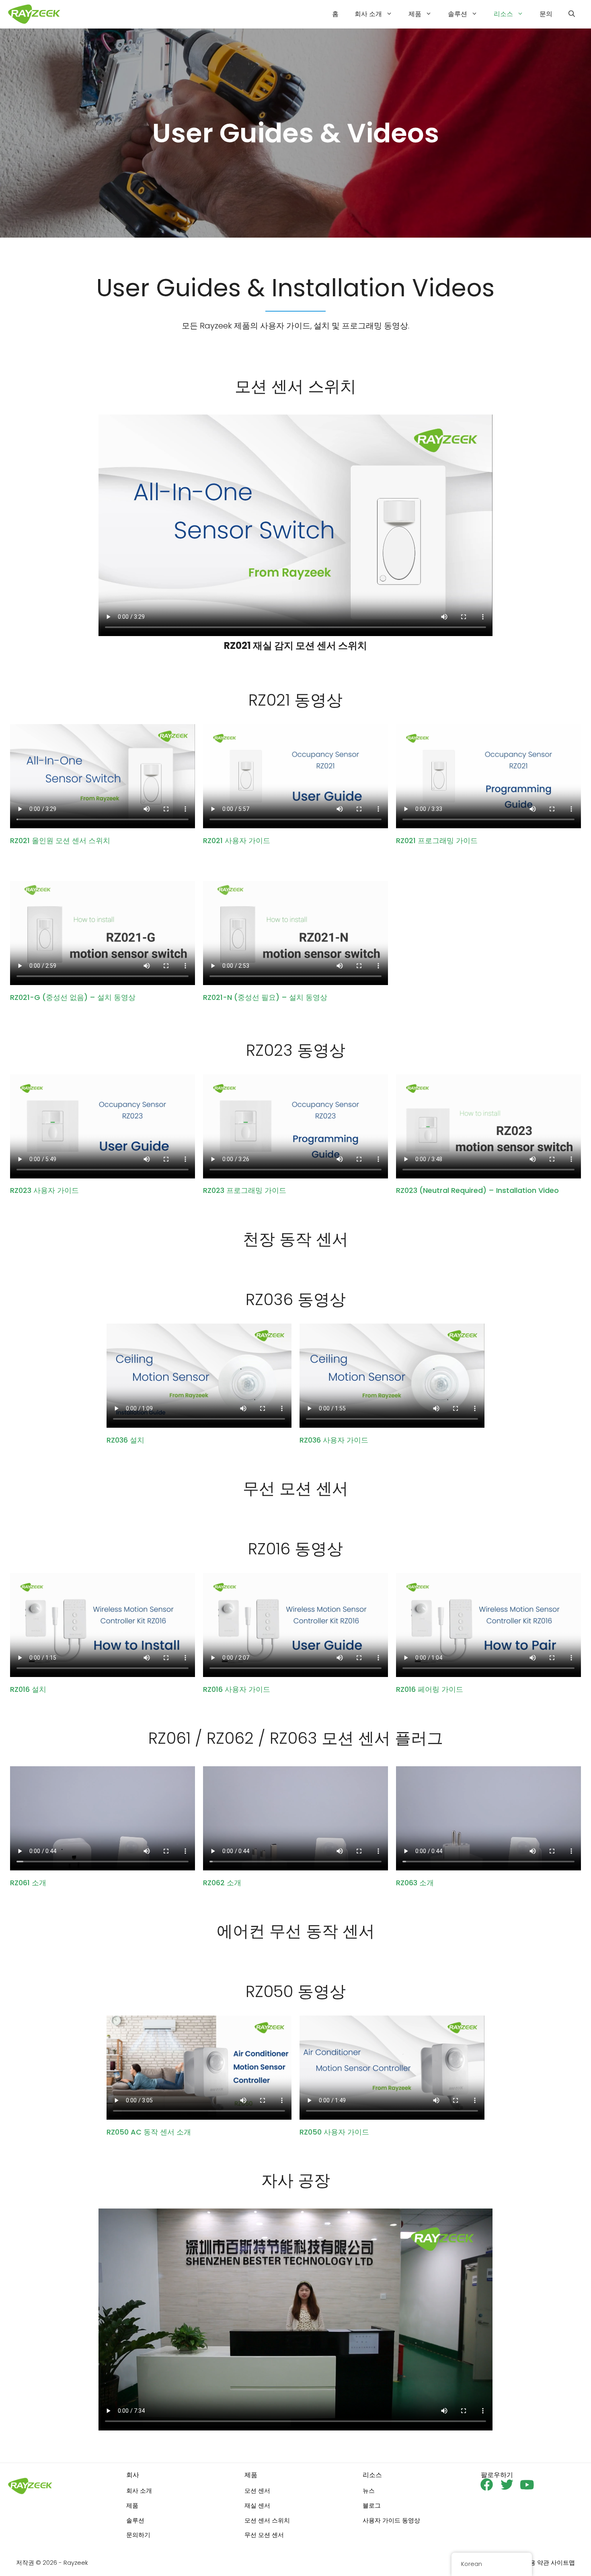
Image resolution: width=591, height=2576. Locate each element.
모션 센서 (257, 2491)
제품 (415, 14)
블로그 (372, 2505)
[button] (572, 14)
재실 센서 (257, 2505)
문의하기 (138, 2535)
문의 (546, 14)
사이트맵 (563, 2563)
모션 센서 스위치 (267, 2520)
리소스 (503, 14)
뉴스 (369, 2491)
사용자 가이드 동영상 (391, 2520)
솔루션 (458, 14)
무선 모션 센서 (264, 2535)
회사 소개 (368, 14)
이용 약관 (536, 2563)
